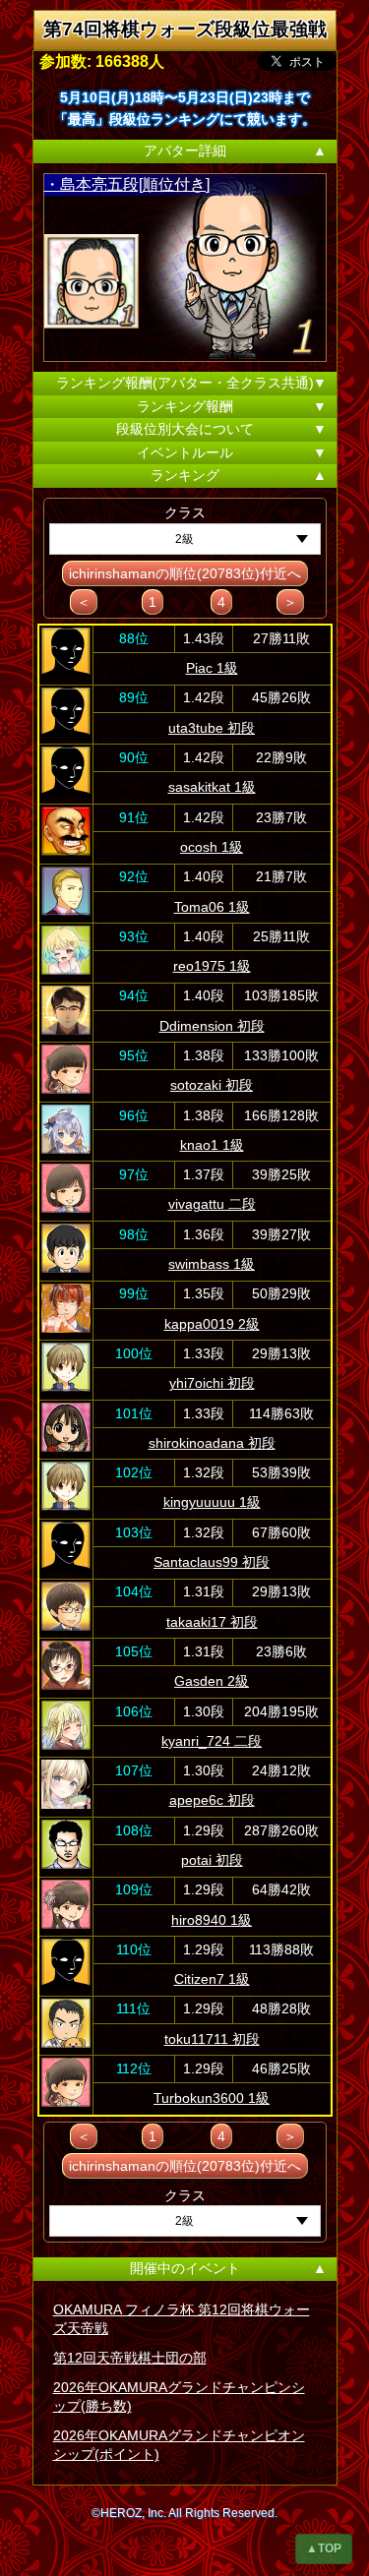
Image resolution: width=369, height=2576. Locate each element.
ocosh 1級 (212, 847)
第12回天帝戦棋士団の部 (130, 2358)
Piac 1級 (212, 668)
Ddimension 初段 (212, 1026)
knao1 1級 (212, 1145)
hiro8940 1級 (212, 1920)
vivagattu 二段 (212, 1204)
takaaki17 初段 (212, 1622)
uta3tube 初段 (212, 728)
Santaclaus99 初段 (212, 1562)
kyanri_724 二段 (212, 1741)
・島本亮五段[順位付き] (127, 184)
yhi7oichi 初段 (212, 1383)
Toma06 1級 (212, 907)
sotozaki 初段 (212, 1085)
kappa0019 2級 (212, 1324)
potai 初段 (212, 1860)
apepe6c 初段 (212, 1800)
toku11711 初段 (212, 2039)
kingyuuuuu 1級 (212, 1502)
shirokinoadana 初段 (212, 1443)
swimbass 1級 (212, 1264)
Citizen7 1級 (212, 1979)
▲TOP (324, 2548)
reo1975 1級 (212, 966)
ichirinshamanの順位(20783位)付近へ (185, 573)
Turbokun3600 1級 (212, 2098)
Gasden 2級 (212, 1681)
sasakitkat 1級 (212, 787)
